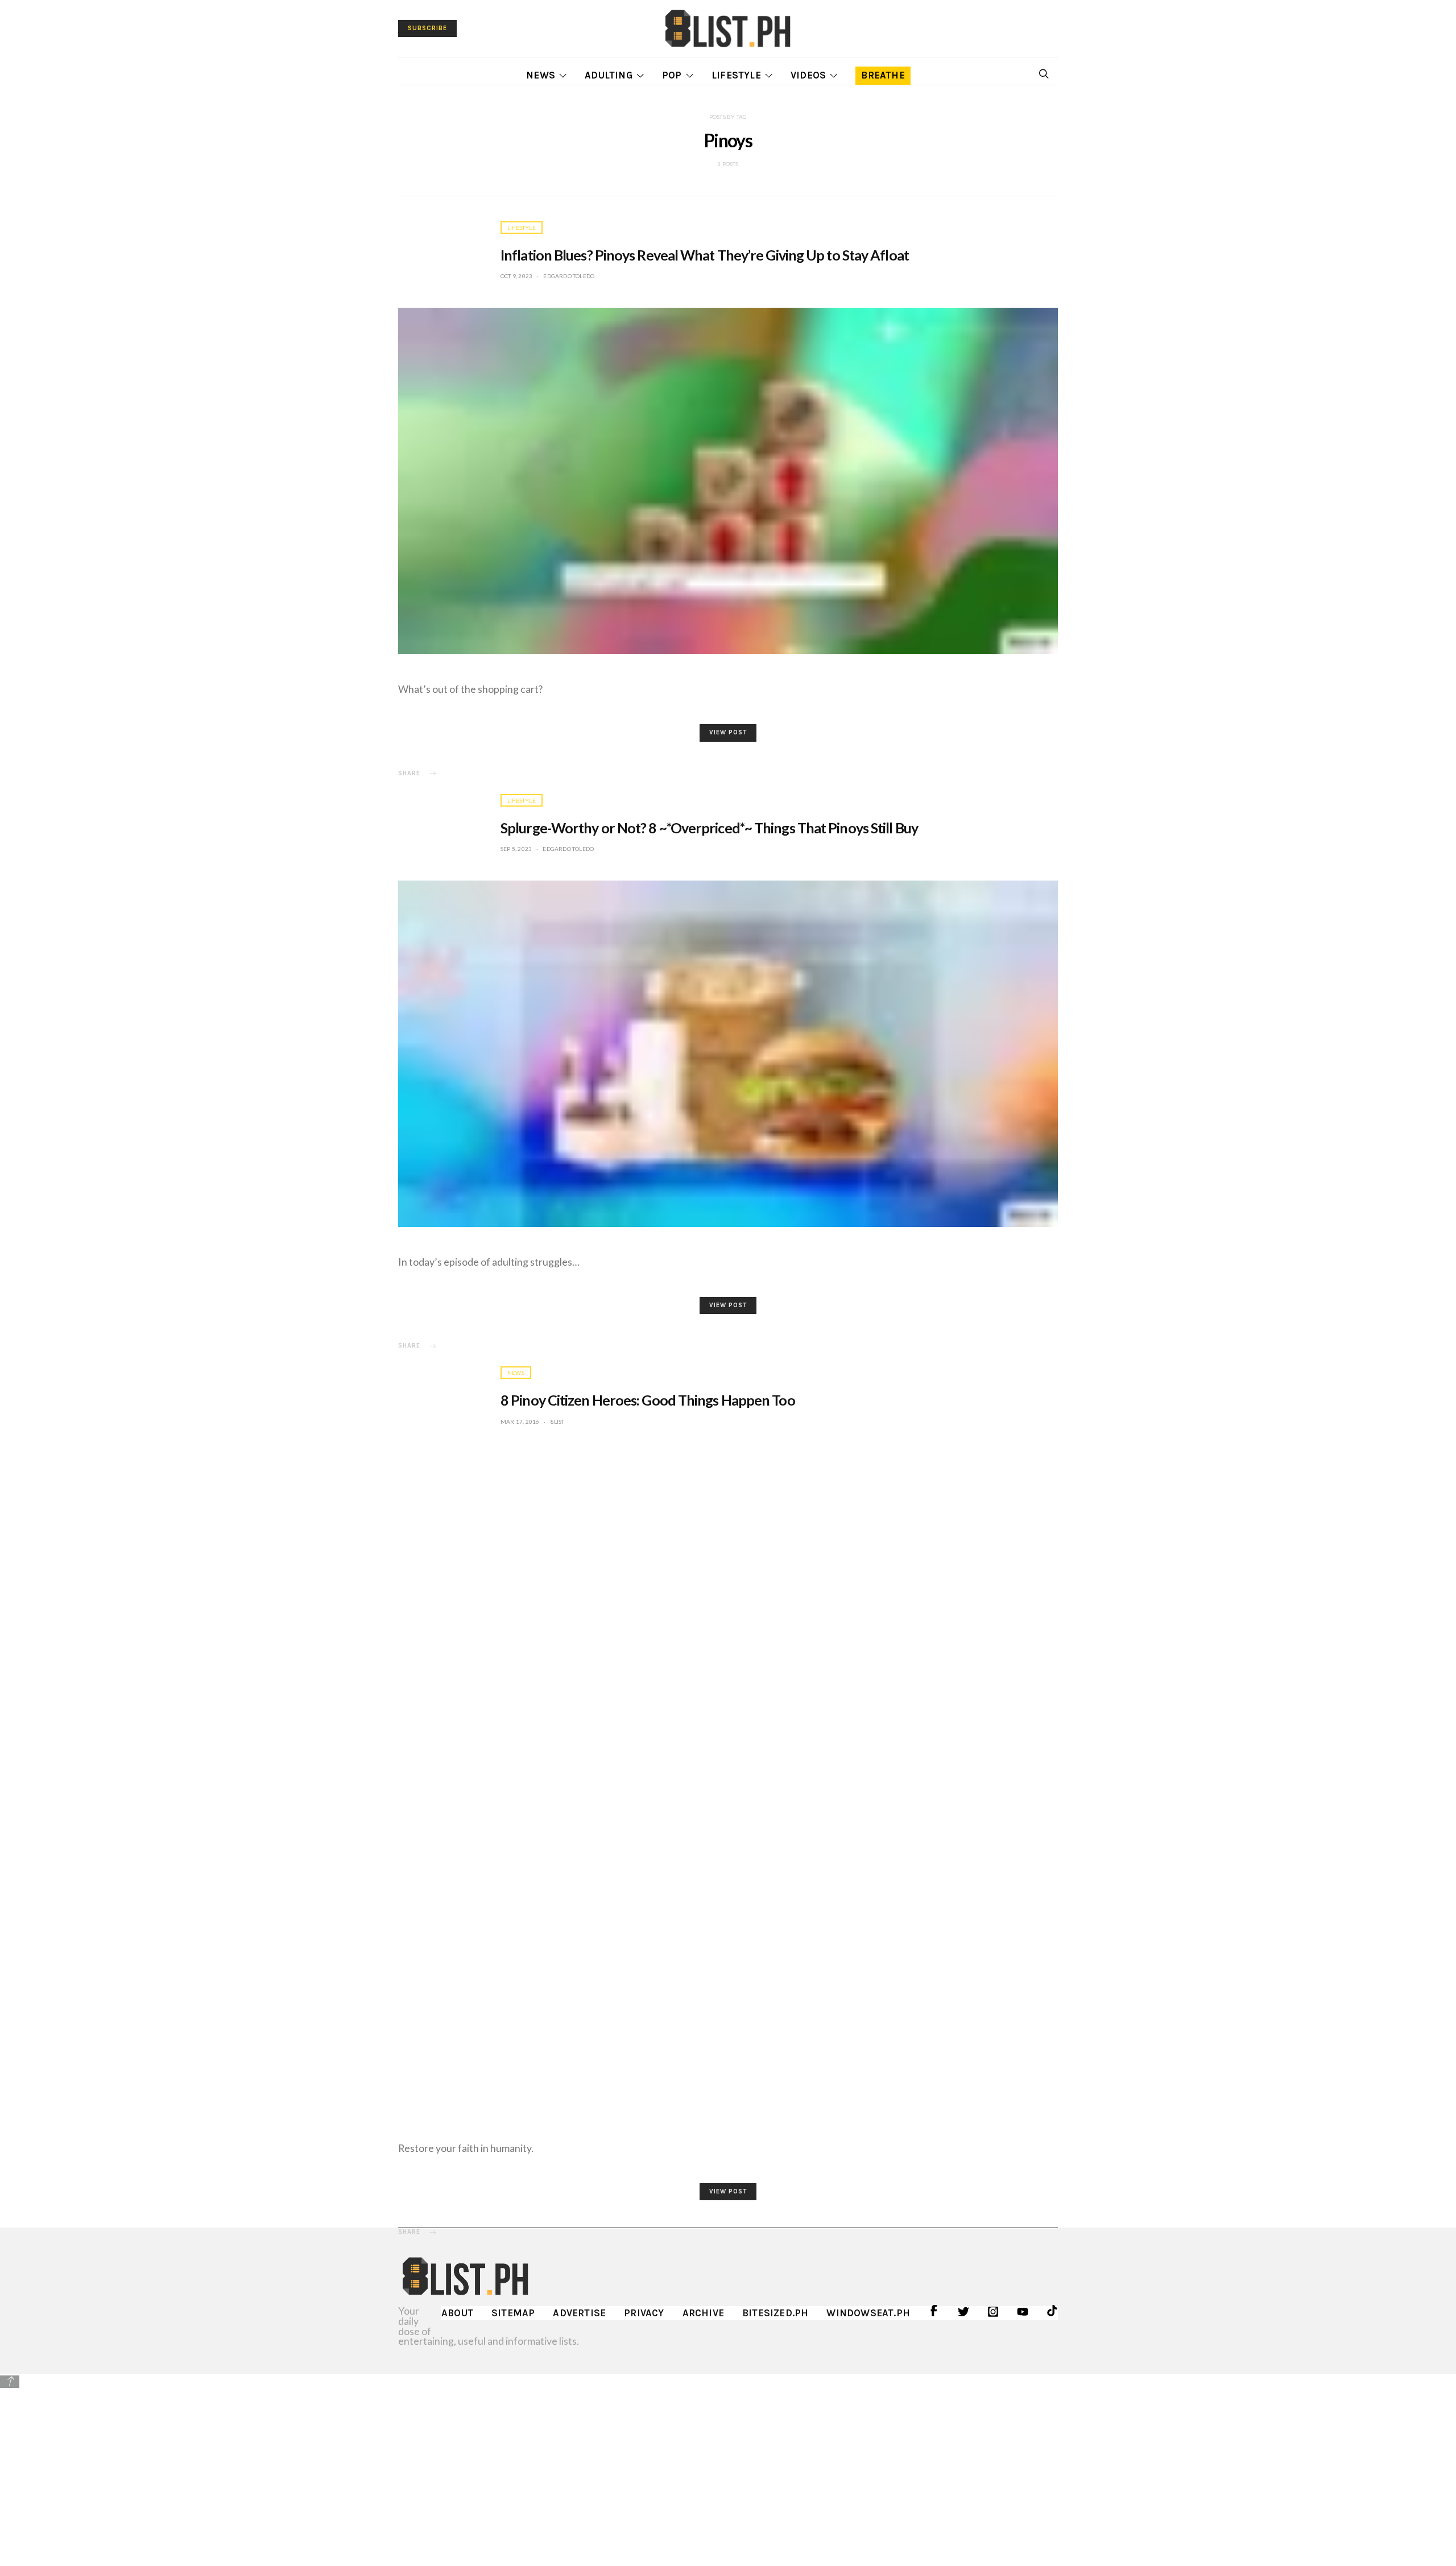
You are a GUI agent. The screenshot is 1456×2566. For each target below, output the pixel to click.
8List (558, 1422)
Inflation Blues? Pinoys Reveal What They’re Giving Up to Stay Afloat (705, 255)
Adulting (609, 75)
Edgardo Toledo (569, 276)
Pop (672, 75)
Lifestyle (736, 75)
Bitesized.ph (775, 2313)
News (541, 75)
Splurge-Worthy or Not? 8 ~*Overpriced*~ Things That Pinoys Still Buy (709, 828)
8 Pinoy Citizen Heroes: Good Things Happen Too (648, 1400)
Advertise (579, 2313)
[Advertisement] (728, 2469)
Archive (703, 2313)
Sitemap (513, 2313)
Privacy (644, 2313)
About (457, 2313)
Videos (808, 75)
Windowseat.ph (868, 2313)
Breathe (883, 75)
